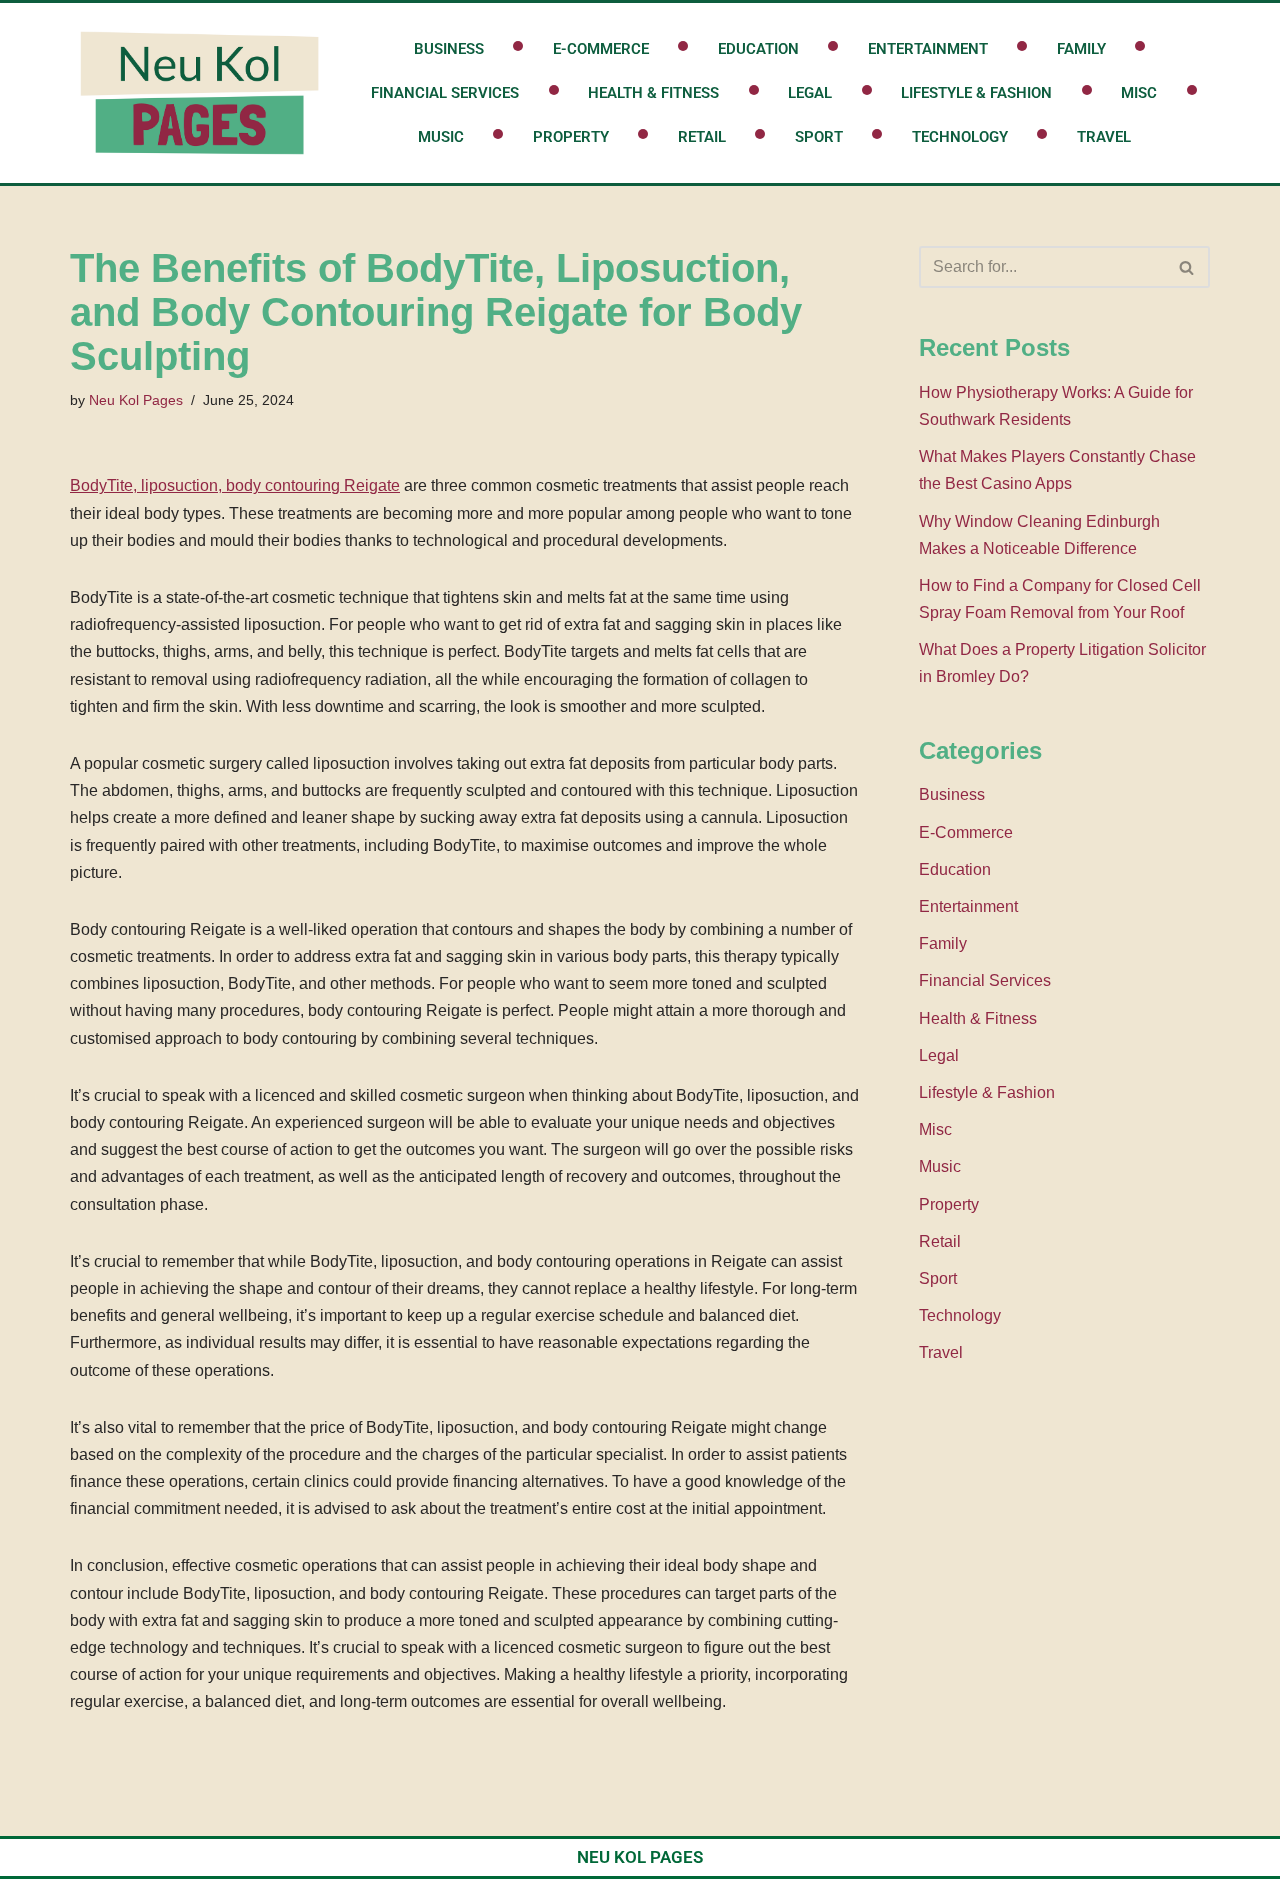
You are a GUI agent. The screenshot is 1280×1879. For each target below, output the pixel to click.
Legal (810, 93)
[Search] (1187, 267)
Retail (702, 137)
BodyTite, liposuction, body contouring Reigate (235, 485)
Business (449, 49)
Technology (960, 137)
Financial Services (445, 93)
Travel (1104, 137)
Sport (819, 137)
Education (758, 49)
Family (1081, 49)
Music (441, 137)
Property (571, 137)
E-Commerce (601, 49)
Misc (1139, 93)
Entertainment (928, 49)
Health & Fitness (653, 93)
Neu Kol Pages (136, 400)
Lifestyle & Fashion (976, 93)
